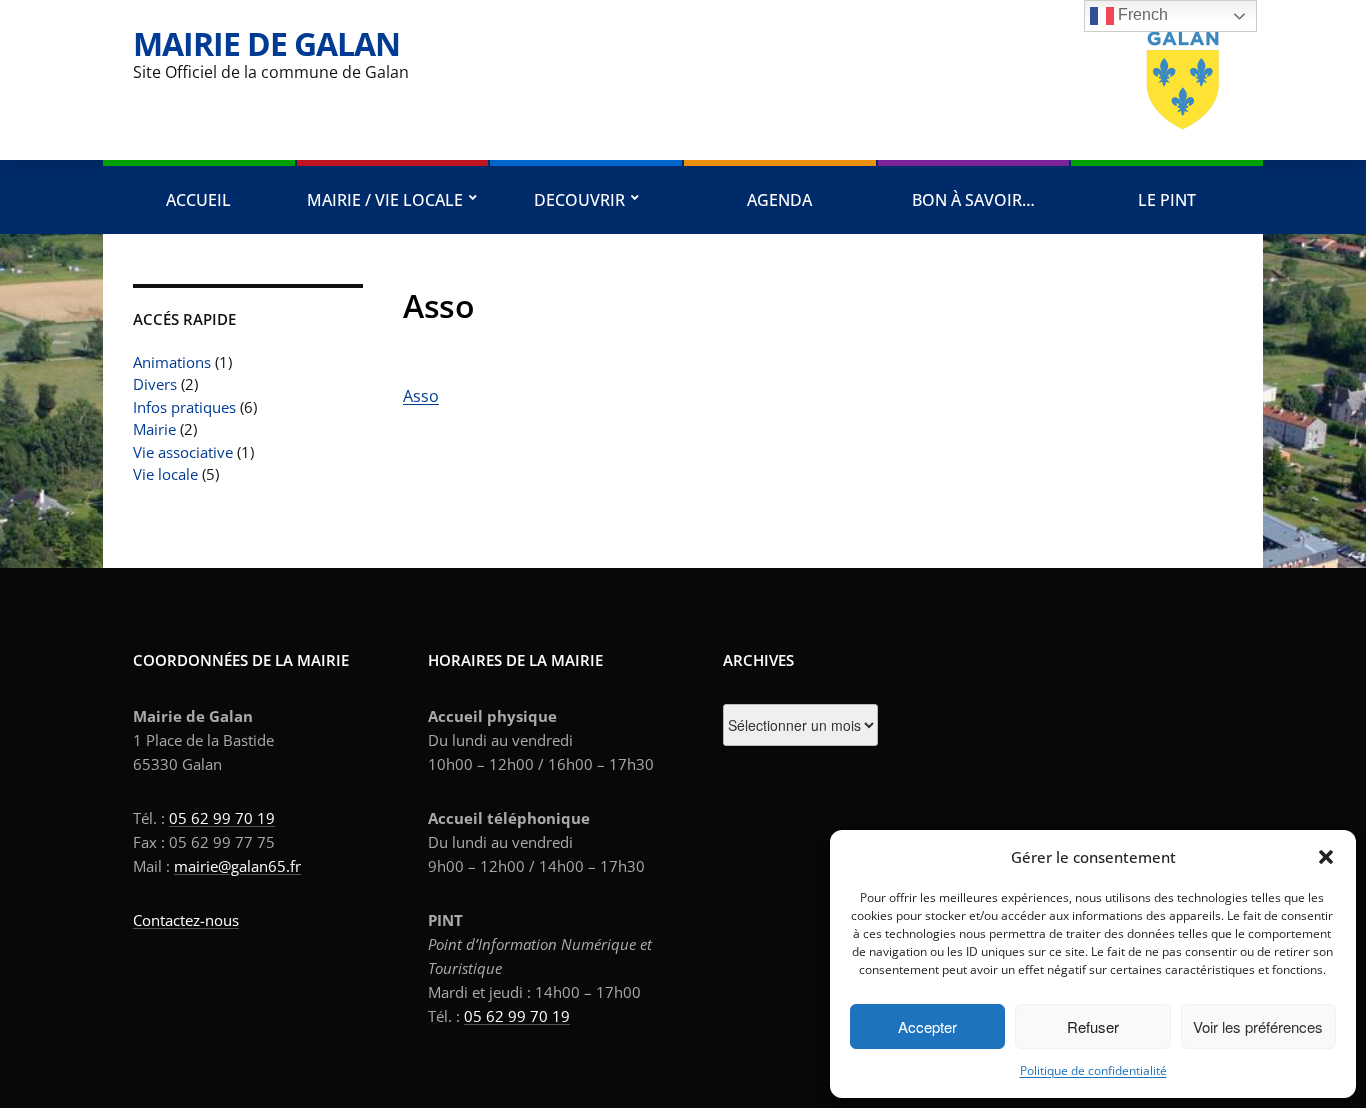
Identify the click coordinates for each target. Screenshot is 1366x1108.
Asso (421, 396)
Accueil (198, 200)
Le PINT (1167, 200)
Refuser (1093, 1026)
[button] (1326, 857)
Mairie (154, 429)
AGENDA (779, 200)
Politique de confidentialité (1093, 1070)
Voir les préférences (1258, 1026)
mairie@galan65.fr (237, 866)
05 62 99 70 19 (222, 818)
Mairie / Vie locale (385, 200)
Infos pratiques (184, 407)
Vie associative (183, 452)
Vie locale (165, 474)
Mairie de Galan (266, 43)
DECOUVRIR (579, 200)
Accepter (927, 1026)
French (1141, 14)
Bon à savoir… (973, 200)
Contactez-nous (186, 920)
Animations (172, 362)
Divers (155, 384)
